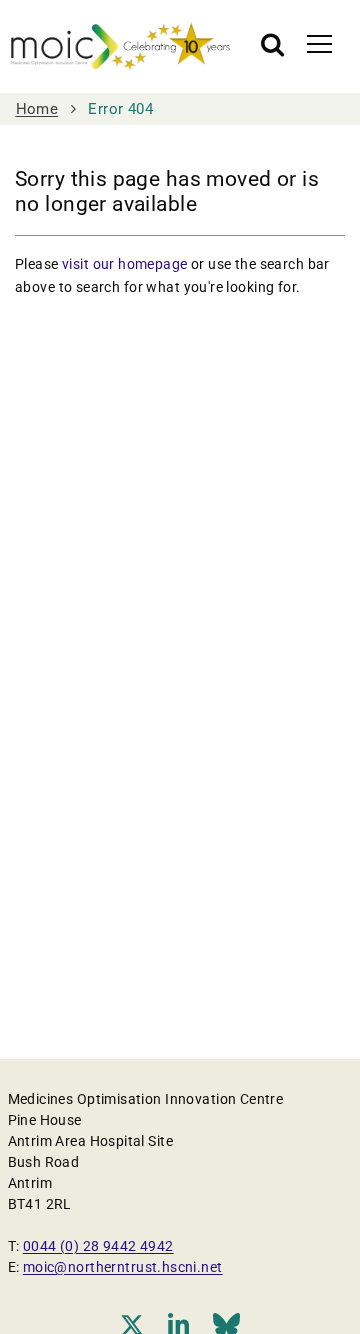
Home (37, 109)
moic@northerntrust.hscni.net (123, 1267)
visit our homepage (125, 264)
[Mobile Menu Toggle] (319, 43)
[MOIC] (120, 46)
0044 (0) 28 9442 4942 (98, 1246)
